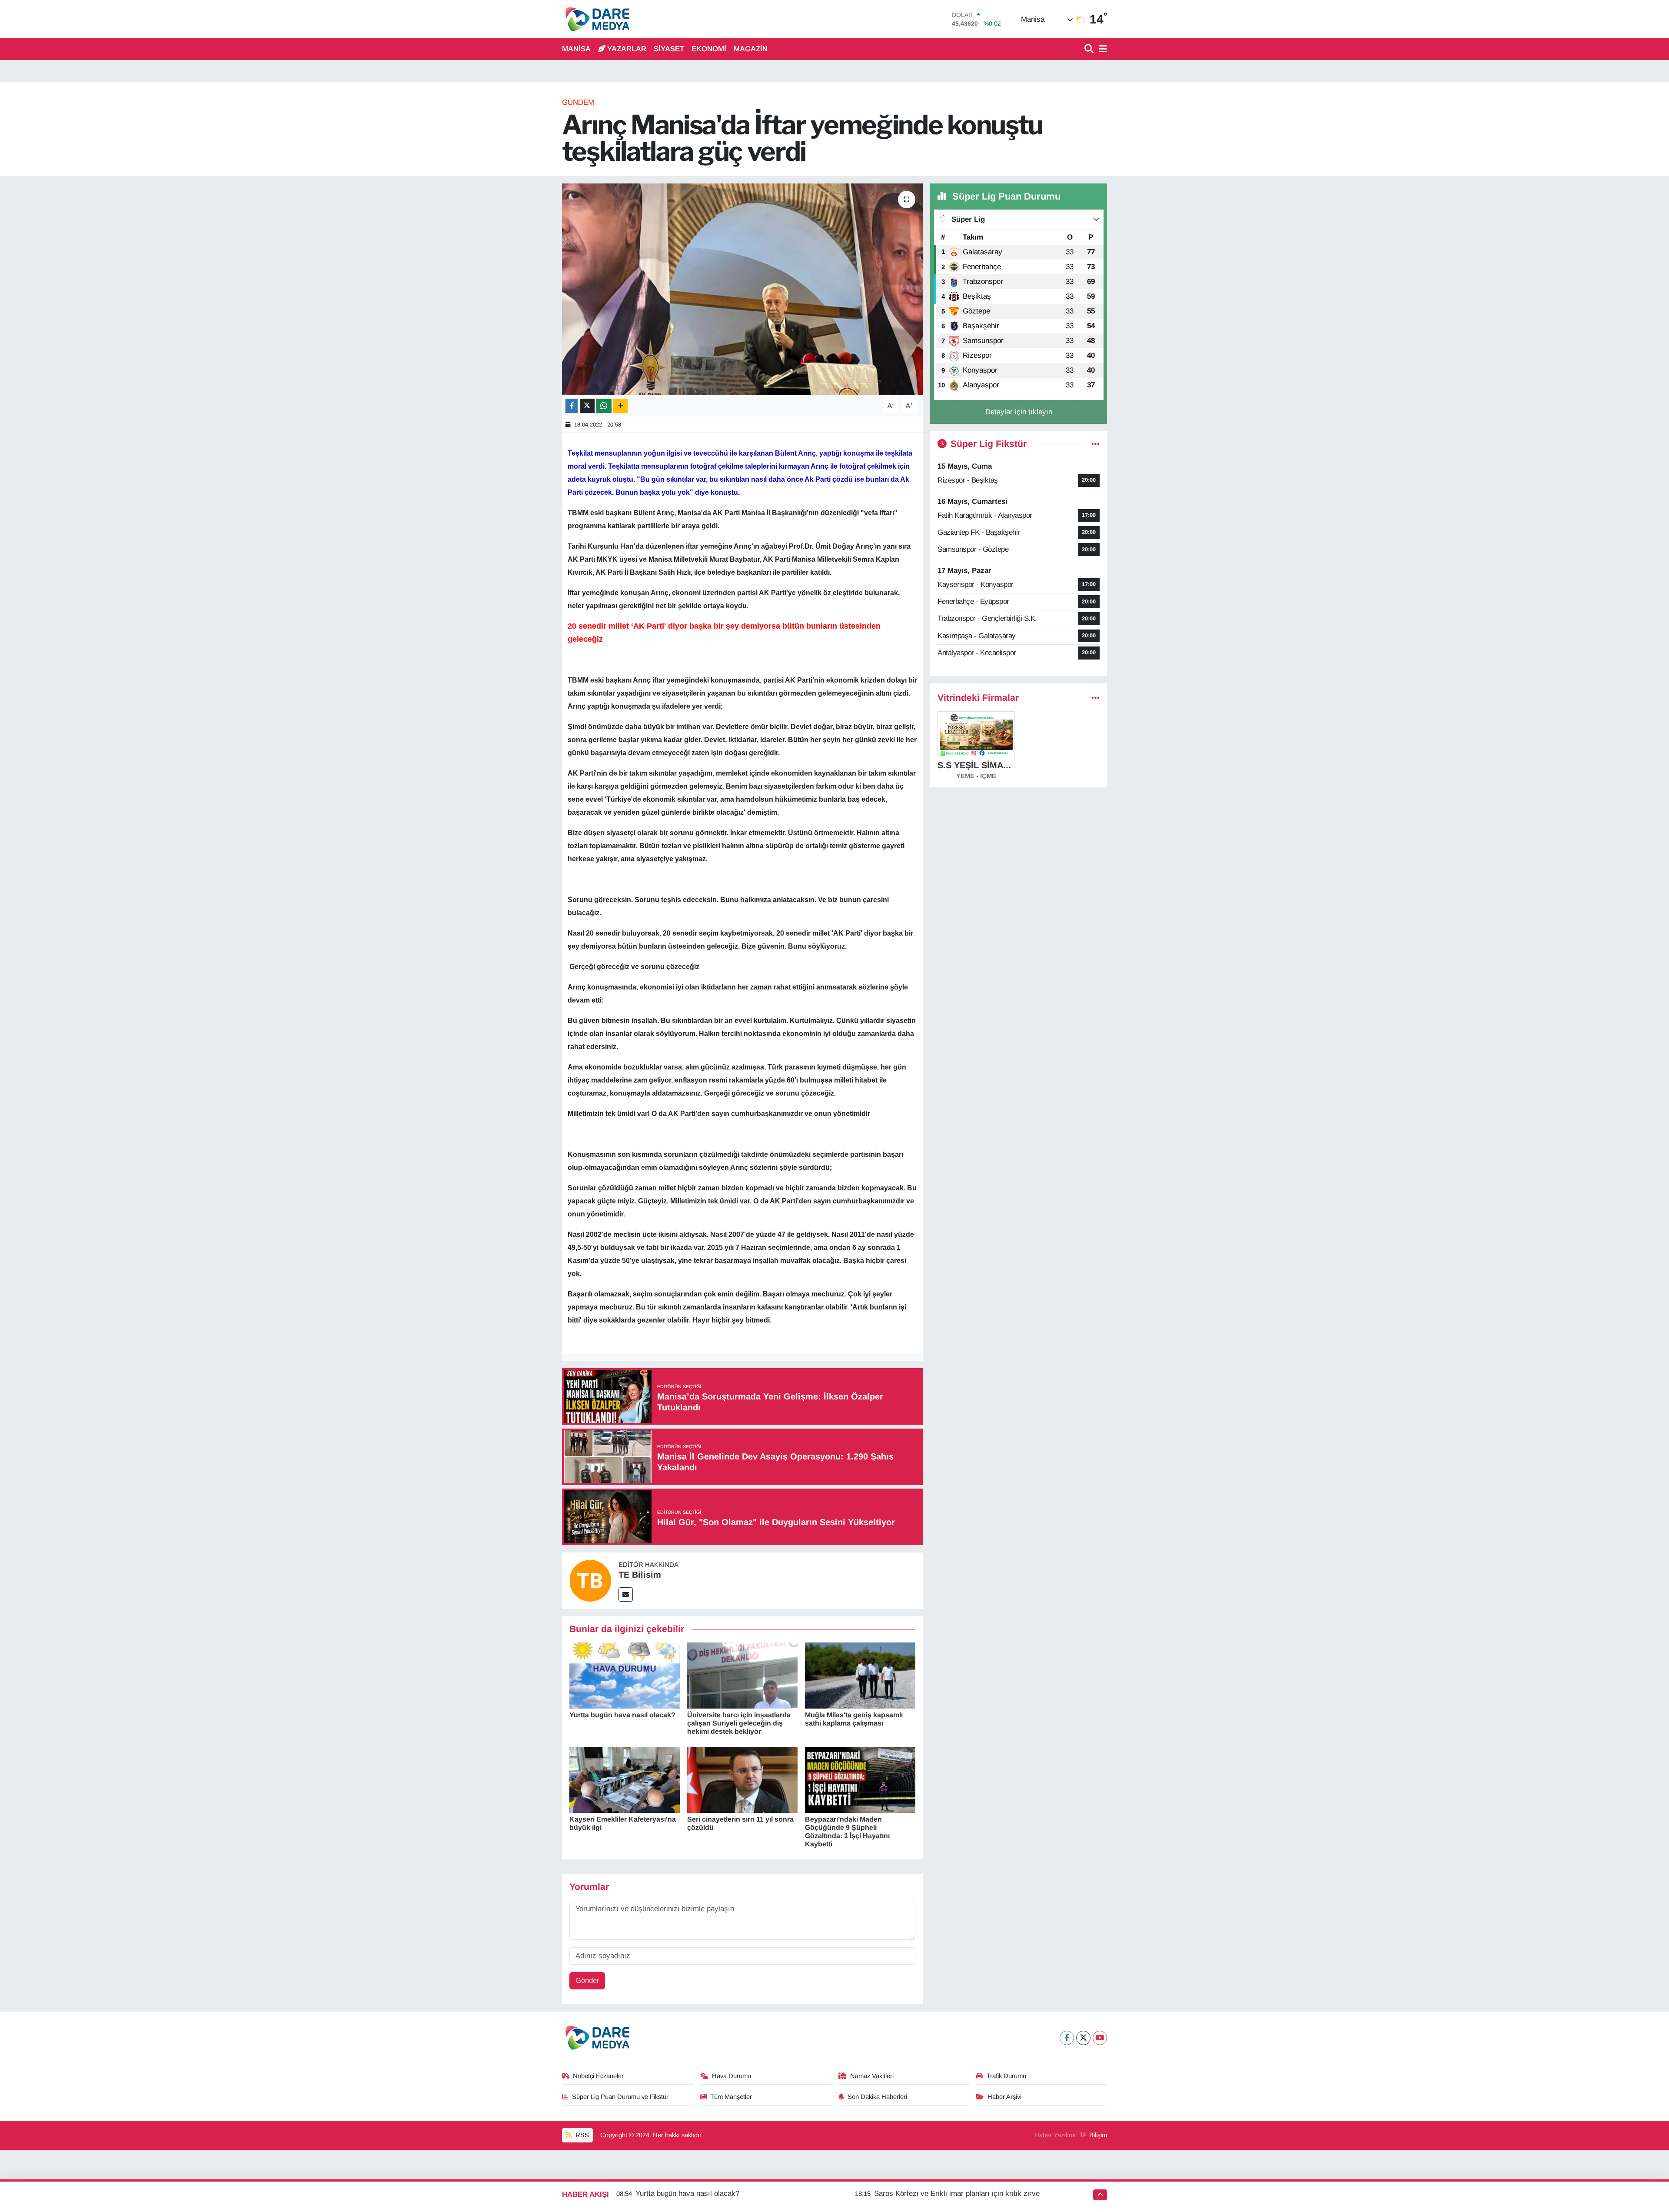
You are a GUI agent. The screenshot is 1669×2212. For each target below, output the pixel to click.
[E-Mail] (626, 1594)
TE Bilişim (1093, 2135)
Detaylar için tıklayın (1019, 412)
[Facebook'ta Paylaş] (572, 406)
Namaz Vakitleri (872, 2076)
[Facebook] (1067, 2038)
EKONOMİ (709, 49)
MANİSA (576, 49)
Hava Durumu (731, 2076)
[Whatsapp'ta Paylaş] (604, 406)
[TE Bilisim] (590, 1581)
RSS (581, 2135)
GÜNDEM (578, 102)
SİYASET (669, 49)
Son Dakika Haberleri (877, 2097)
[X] (1083, 2038)
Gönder (587, 1980)
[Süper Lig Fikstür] (1095, 444)
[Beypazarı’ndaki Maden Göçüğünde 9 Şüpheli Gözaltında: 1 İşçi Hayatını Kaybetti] (860, 1779)
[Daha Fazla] (620, 406)
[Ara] (1090, 49)
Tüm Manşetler (731, 2097)
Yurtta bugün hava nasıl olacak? (622, 1715)
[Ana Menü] (1101, 49)
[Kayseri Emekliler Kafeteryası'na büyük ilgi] (625, 1779)
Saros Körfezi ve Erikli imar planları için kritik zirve (957, 2194)
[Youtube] (1100, 2038)
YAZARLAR (627, 49)
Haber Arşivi (1004, 2097)
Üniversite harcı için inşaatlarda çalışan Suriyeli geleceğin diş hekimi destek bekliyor (739, 1723)
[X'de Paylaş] (587, 406)
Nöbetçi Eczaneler (598, 2076)
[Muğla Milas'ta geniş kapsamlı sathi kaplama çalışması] (860, 1675)
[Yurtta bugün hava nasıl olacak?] (625, 1675)
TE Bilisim (640, 1575)
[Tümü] (1095, 698)
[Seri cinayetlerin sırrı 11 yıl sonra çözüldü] (742, 1779)
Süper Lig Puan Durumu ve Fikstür (620, 2097)
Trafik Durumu (1006, 2076)
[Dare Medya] (596, 19)
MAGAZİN (751, 49)
